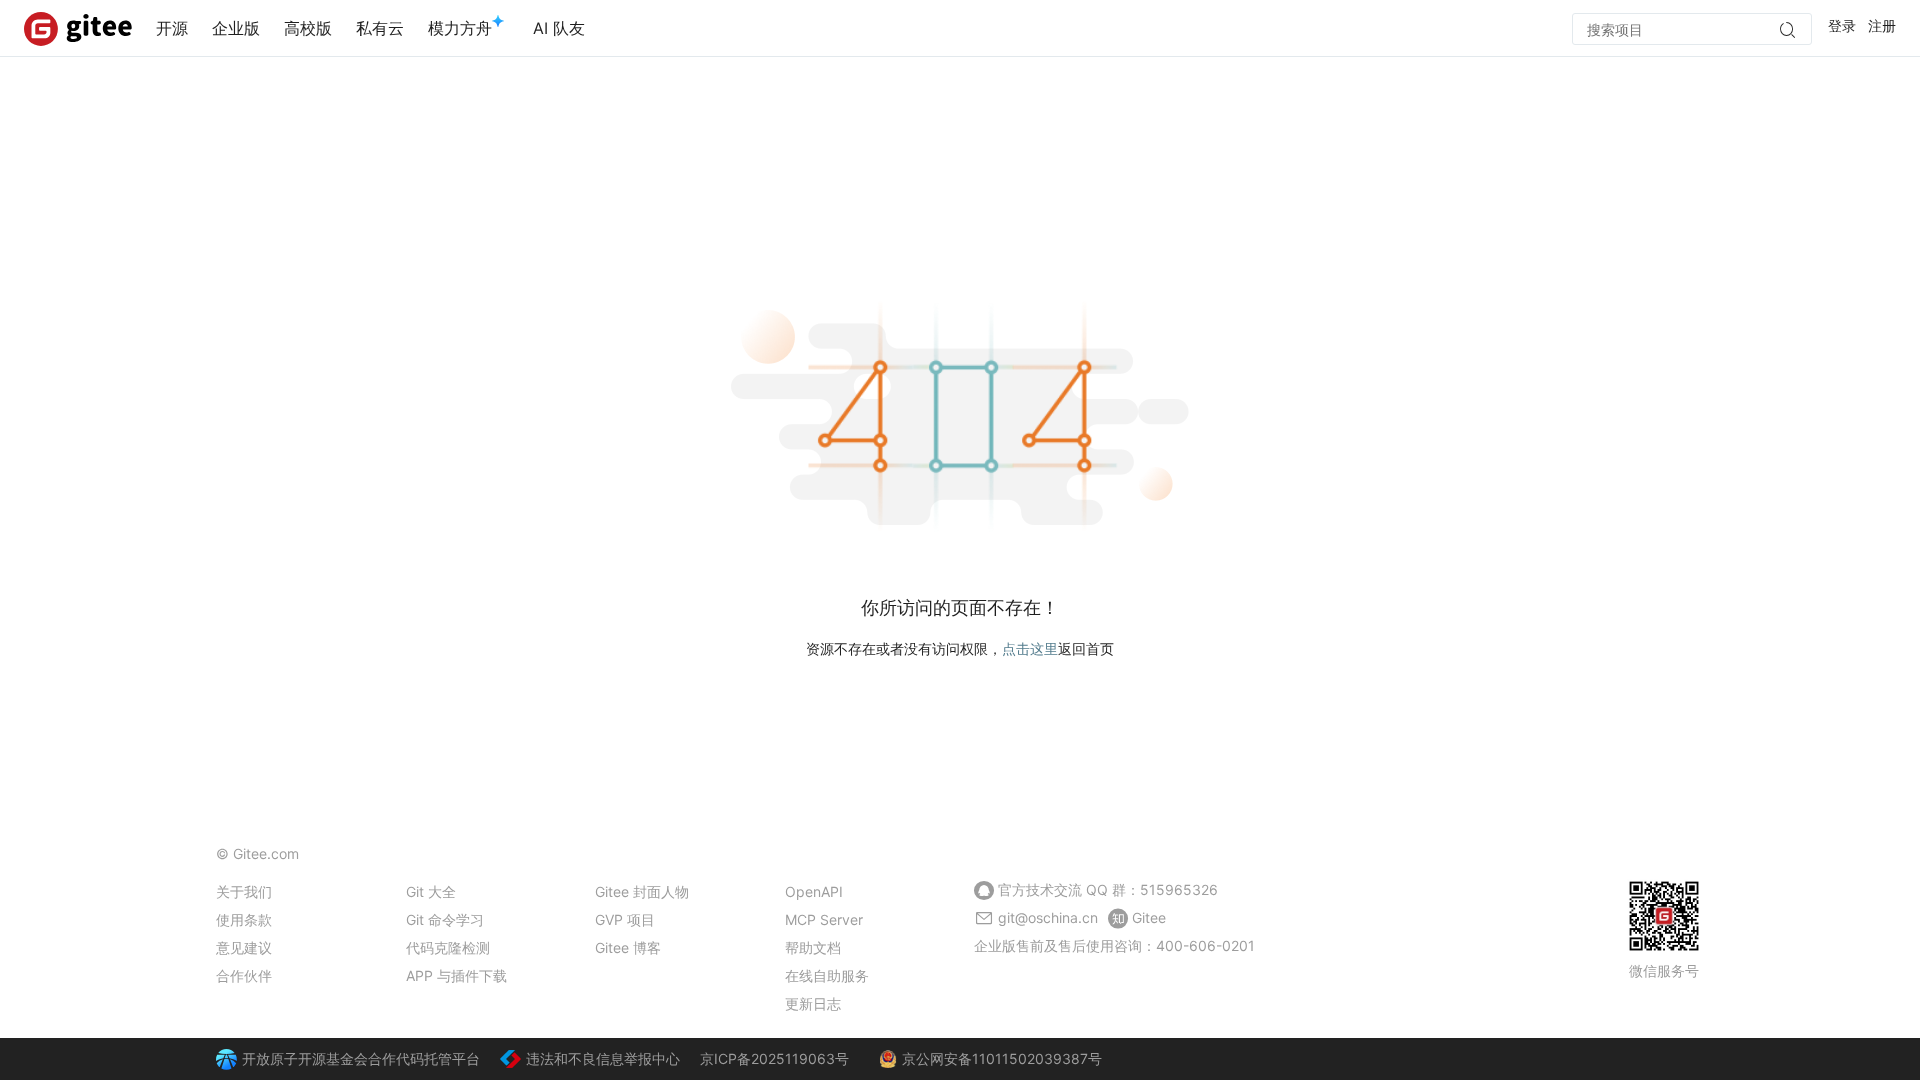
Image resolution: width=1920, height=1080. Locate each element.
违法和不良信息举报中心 (603, 1058)
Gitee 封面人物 (642, 891)
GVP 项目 (625, 919)
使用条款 (244, 919)
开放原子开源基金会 (305, 1058)
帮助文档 (813, 947)
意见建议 (244, 947)
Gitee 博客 (628, 947)
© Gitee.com (257, 853)
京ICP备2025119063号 (774, 1058)
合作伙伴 (244, 975)
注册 (1882, 25)
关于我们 (244, 891)
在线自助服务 (827, 975)
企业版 (236, 28)
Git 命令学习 (445, 919)
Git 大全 (431, 891)
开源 (172, 28)
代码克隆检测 (448, 947)
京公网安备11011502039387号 (1002, 1058)
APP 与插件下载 (456, 975)
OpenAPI (814, 891)
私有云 (380, 28)
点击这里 (1030, 648)
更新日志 (813, 1003)
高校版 (308, 28)
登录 (1842, 25)
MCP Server (824, 919)
